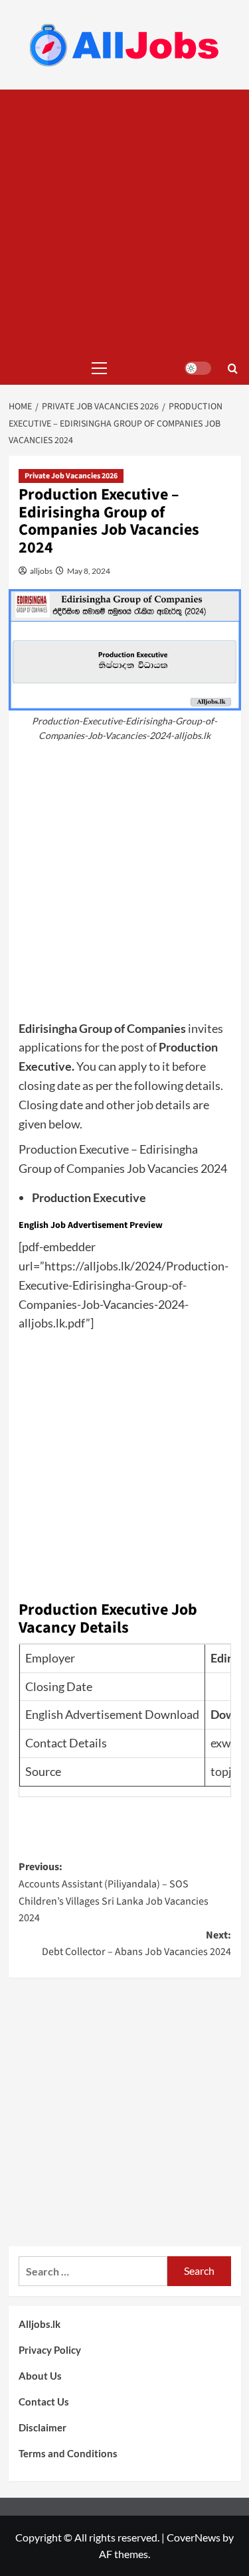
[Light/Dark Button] (198, 368)
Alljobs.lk (40, 2324)
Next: (136, 1944)
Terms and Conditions (68, 2453)
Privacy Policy (50, 2350)
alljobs (41, 571)
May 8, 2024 (88, 571)
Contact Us (44, 2402)
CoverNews (194, 2537)
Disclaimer (42, 2427)
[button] (96, 368)
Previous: (114, 1892)
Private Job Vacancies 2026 (71, 476)
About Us (40, 2376)
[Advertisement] (124, 221)
